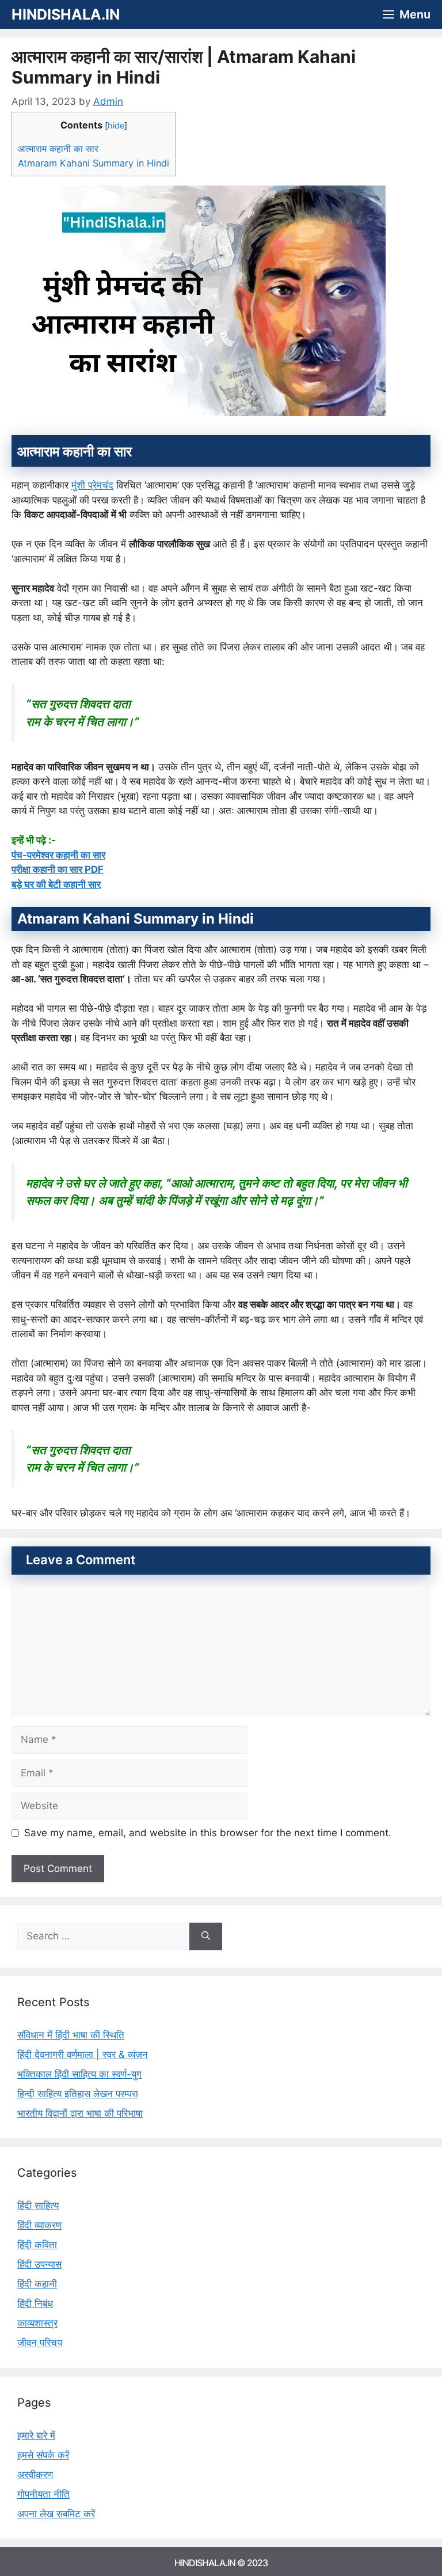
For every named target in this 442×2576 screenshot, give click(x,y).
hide (116, 126)
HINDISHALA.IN (66, 14)
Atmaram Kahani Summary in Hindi (94, 163)
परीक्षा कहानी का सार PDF (58, 869)
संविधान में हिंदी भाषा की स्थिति (71, 2035)
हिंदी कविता (37, 2245)
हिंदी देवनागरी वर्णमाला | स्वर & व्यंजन (83, 2055)
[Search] (206, 1936)
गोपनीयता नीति (43, 2494)
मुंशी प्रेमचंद (92, 485)
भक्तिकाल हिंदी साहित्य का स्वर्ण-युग (79, 2074)
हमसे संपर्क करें (43, 2455)
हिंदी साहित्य (38, 2206)
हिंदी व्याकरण (39, 2225)
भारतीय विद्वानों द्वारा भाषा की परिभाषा (80, 2113)
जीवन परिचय (40, 2343)
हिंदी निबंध (35, 2303)
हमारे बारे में (36, 2435)
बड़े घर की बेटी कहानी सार (56, 884)
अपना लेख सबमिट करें (56, 2514)
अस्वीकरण (35, 2475)
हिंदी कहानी (37, 2284)
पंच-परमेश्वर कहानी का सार (58, 855)
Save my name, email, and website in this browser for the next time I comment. (208, 1833)
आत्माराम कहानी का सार (58, 149)
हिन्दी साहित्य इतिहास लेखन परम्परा (78, 2094)
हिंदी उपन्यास (39, 2264)
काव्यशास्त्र (37, 2323)
